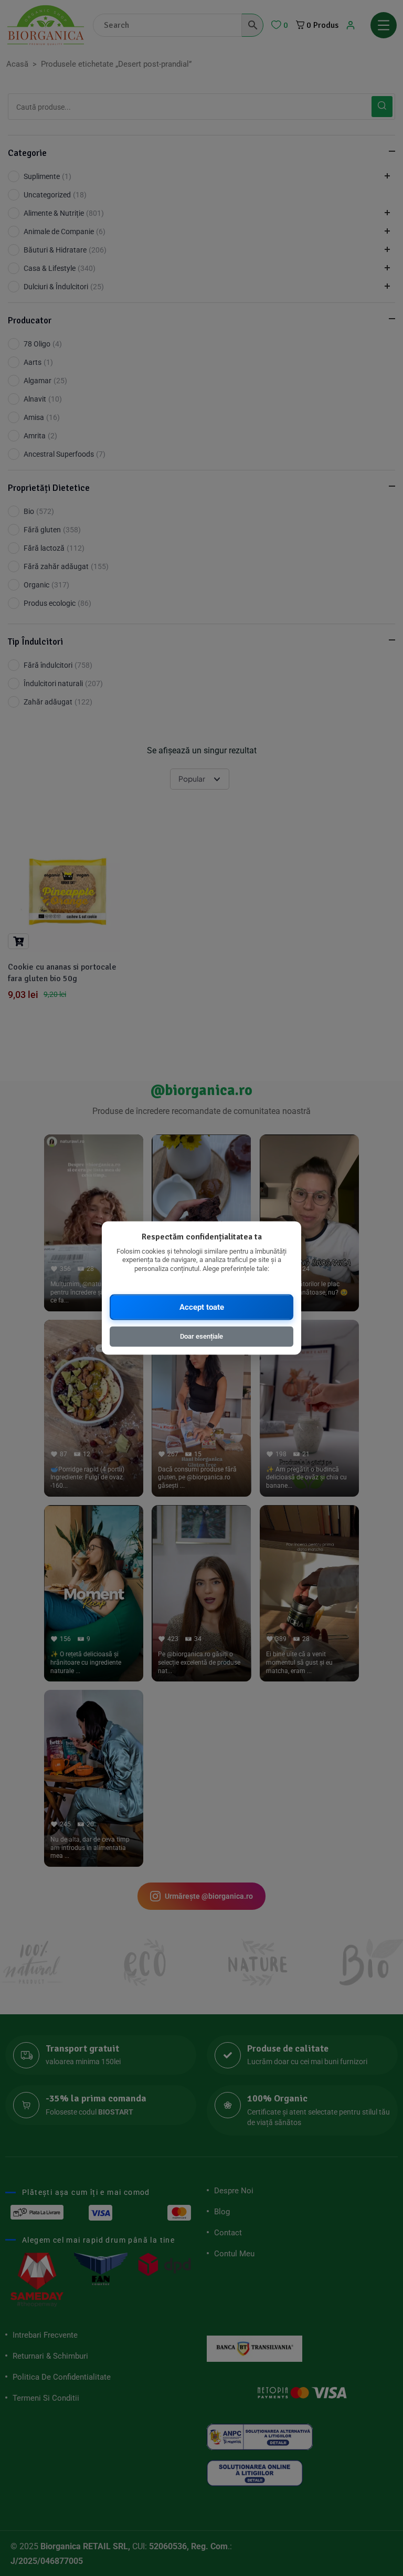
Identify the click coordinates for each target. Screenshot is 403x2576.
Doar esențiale (201, 1336)
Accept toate (202, 1307)
